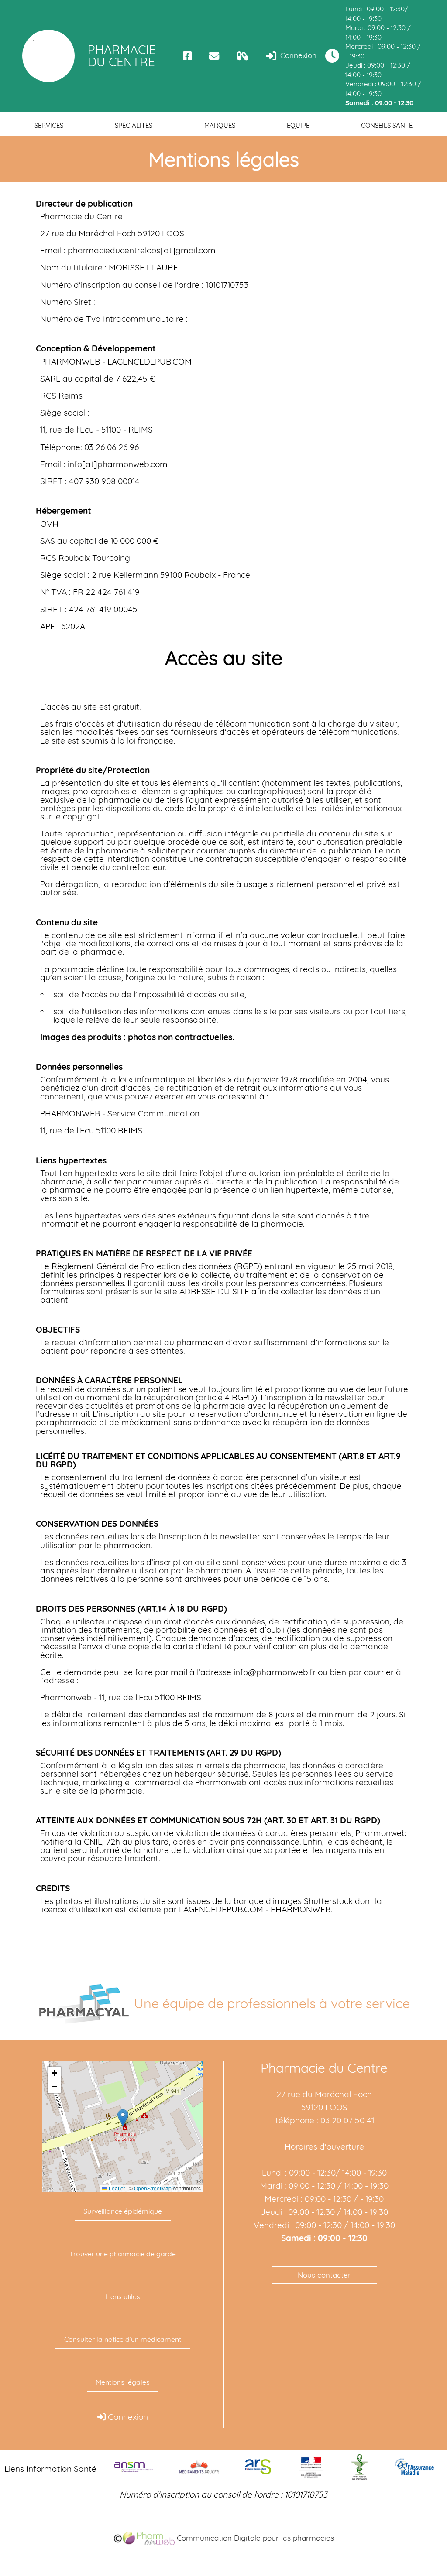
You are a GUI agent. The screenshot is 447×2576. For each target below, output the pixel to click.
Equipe (298, 125)
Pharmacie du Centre (122, 56)
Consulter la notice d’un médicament (123, 2339)
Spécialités (134, 125)
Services (49, 125)
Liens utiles (123, 2296)
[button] (123, 2118)
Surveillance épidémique (123, 2211)
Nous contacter (324, 2275)
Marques (220, 125)
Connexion (297, 55)
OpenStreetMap (153, 2188)
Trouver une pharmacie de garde (123, 2254)
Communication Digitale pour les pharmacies (254, 2538)
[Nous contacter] (214, 56)
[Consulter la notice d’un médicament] (243, 56)
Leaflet (116, 2188)
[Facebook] (187, 56)
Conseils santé (387, 125)
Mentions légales (123, 2382)
